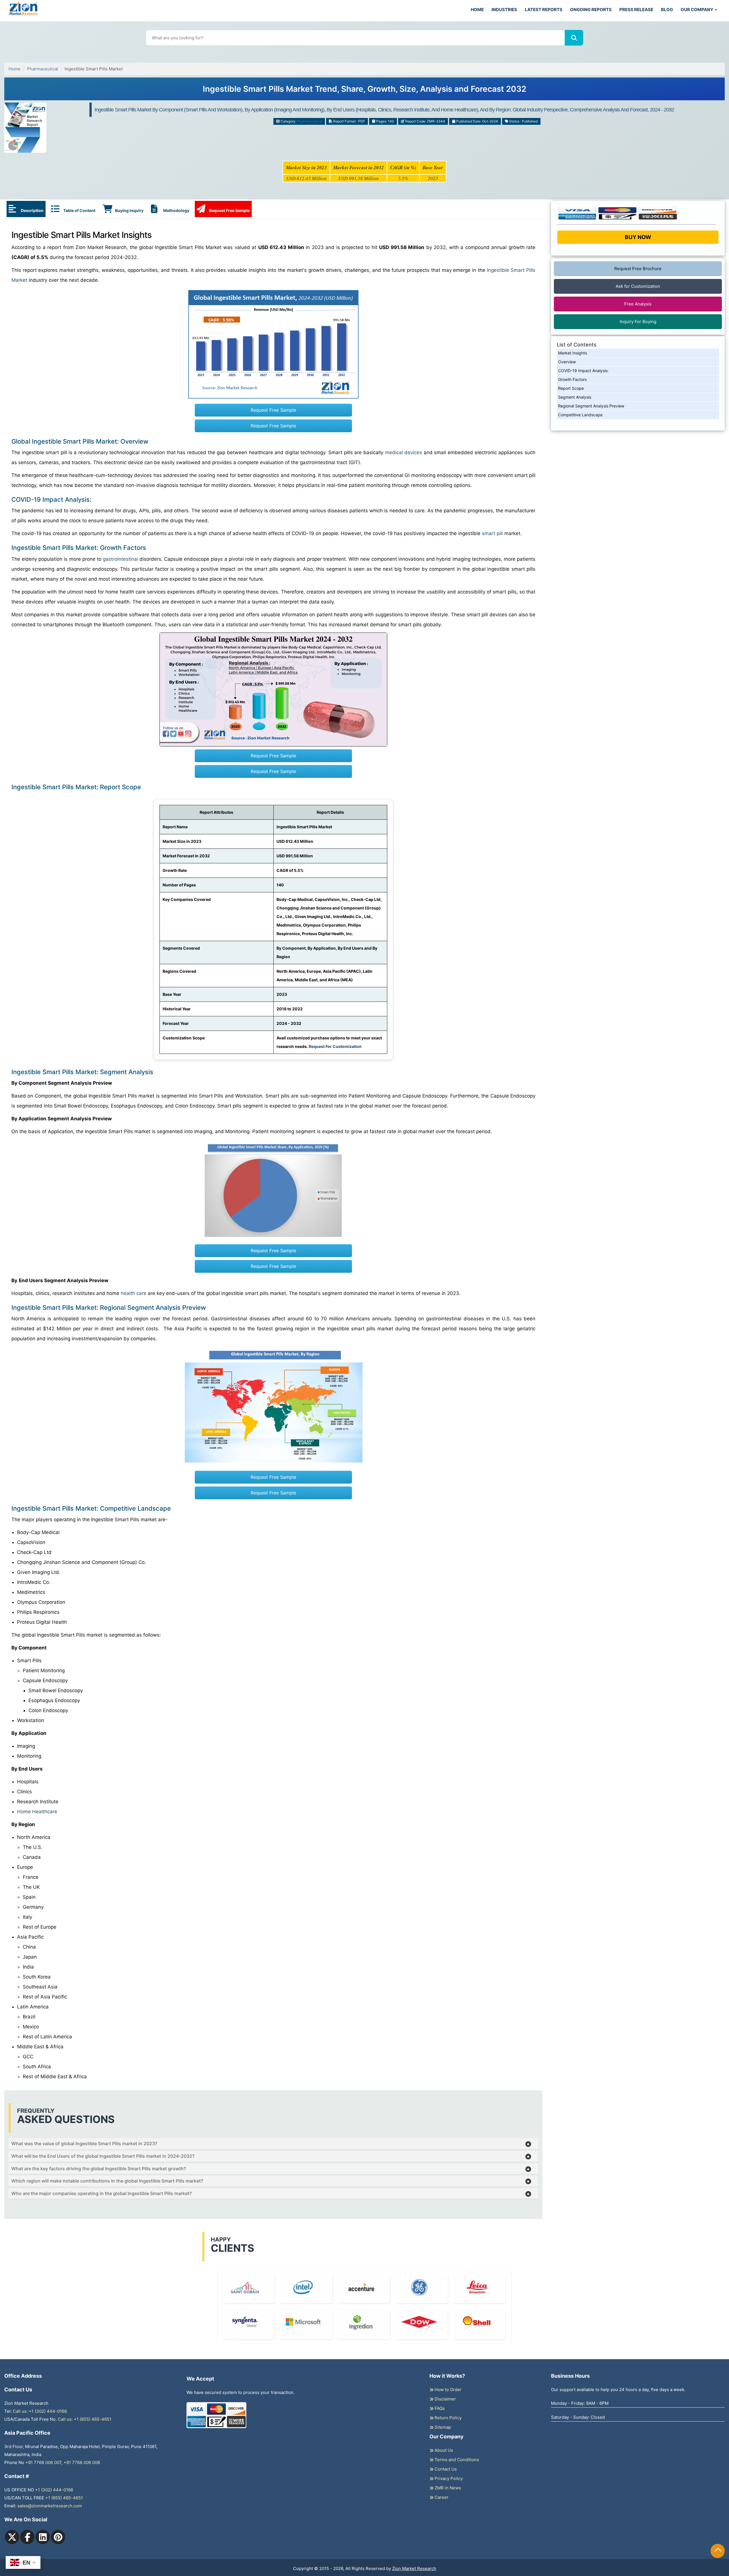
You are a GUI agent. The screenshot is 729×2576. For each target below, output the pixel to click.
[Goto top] (718, 2551)
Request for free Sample (365, 91)
